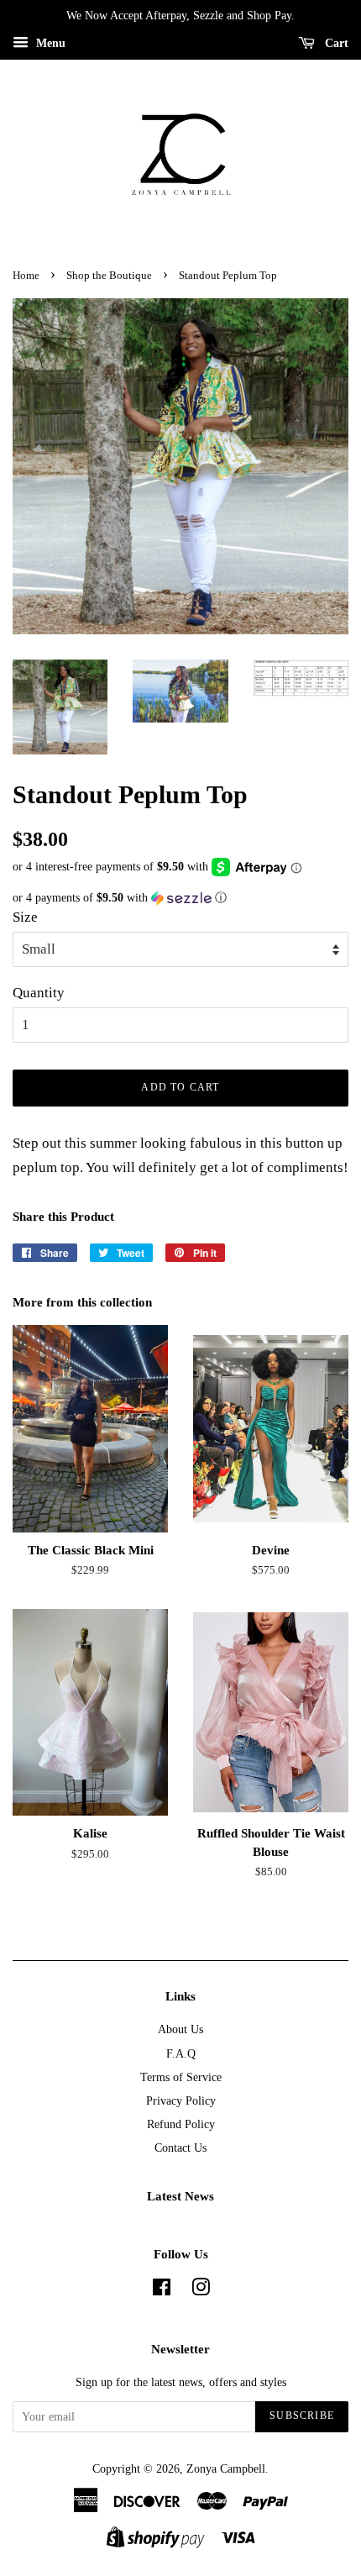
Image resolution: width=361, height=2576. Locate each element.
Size (25, 917)
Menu (49, 43)
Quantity (39, 993)
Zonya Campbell (226, 2468)
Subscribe (302, 2416)
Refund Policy (181, 2124)
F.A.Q (181, 2053)
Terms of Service (181, 2077)
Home (26, 276)
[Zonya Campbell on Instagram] (201, 2290)
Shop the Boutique (109, 276)
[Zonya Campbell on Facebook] (162, 2290)
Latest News (180, 2196)
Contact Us (180, 2148)
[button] (180, 898)
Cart (335, 43)
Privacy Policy (181, 2100)
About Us (180, 2029)
